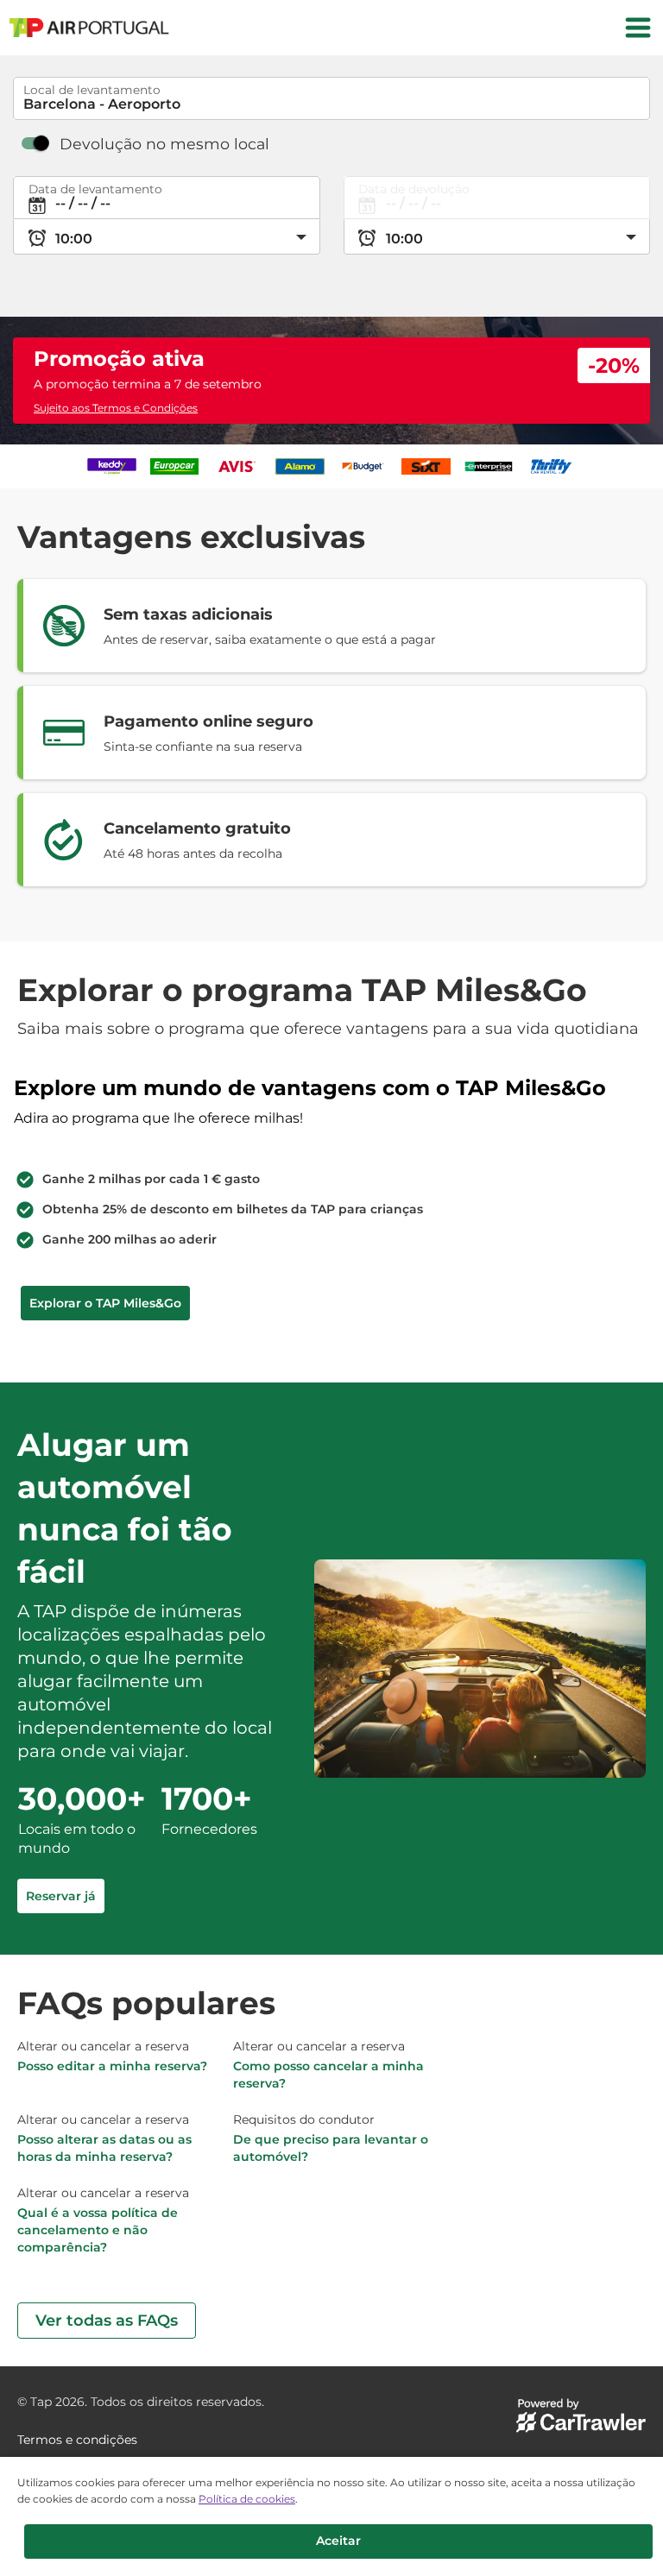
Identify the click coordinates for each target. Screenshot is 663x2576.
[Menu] (638, 28)
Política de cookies (247, 2499)
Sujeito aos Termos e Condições (116, 408)
